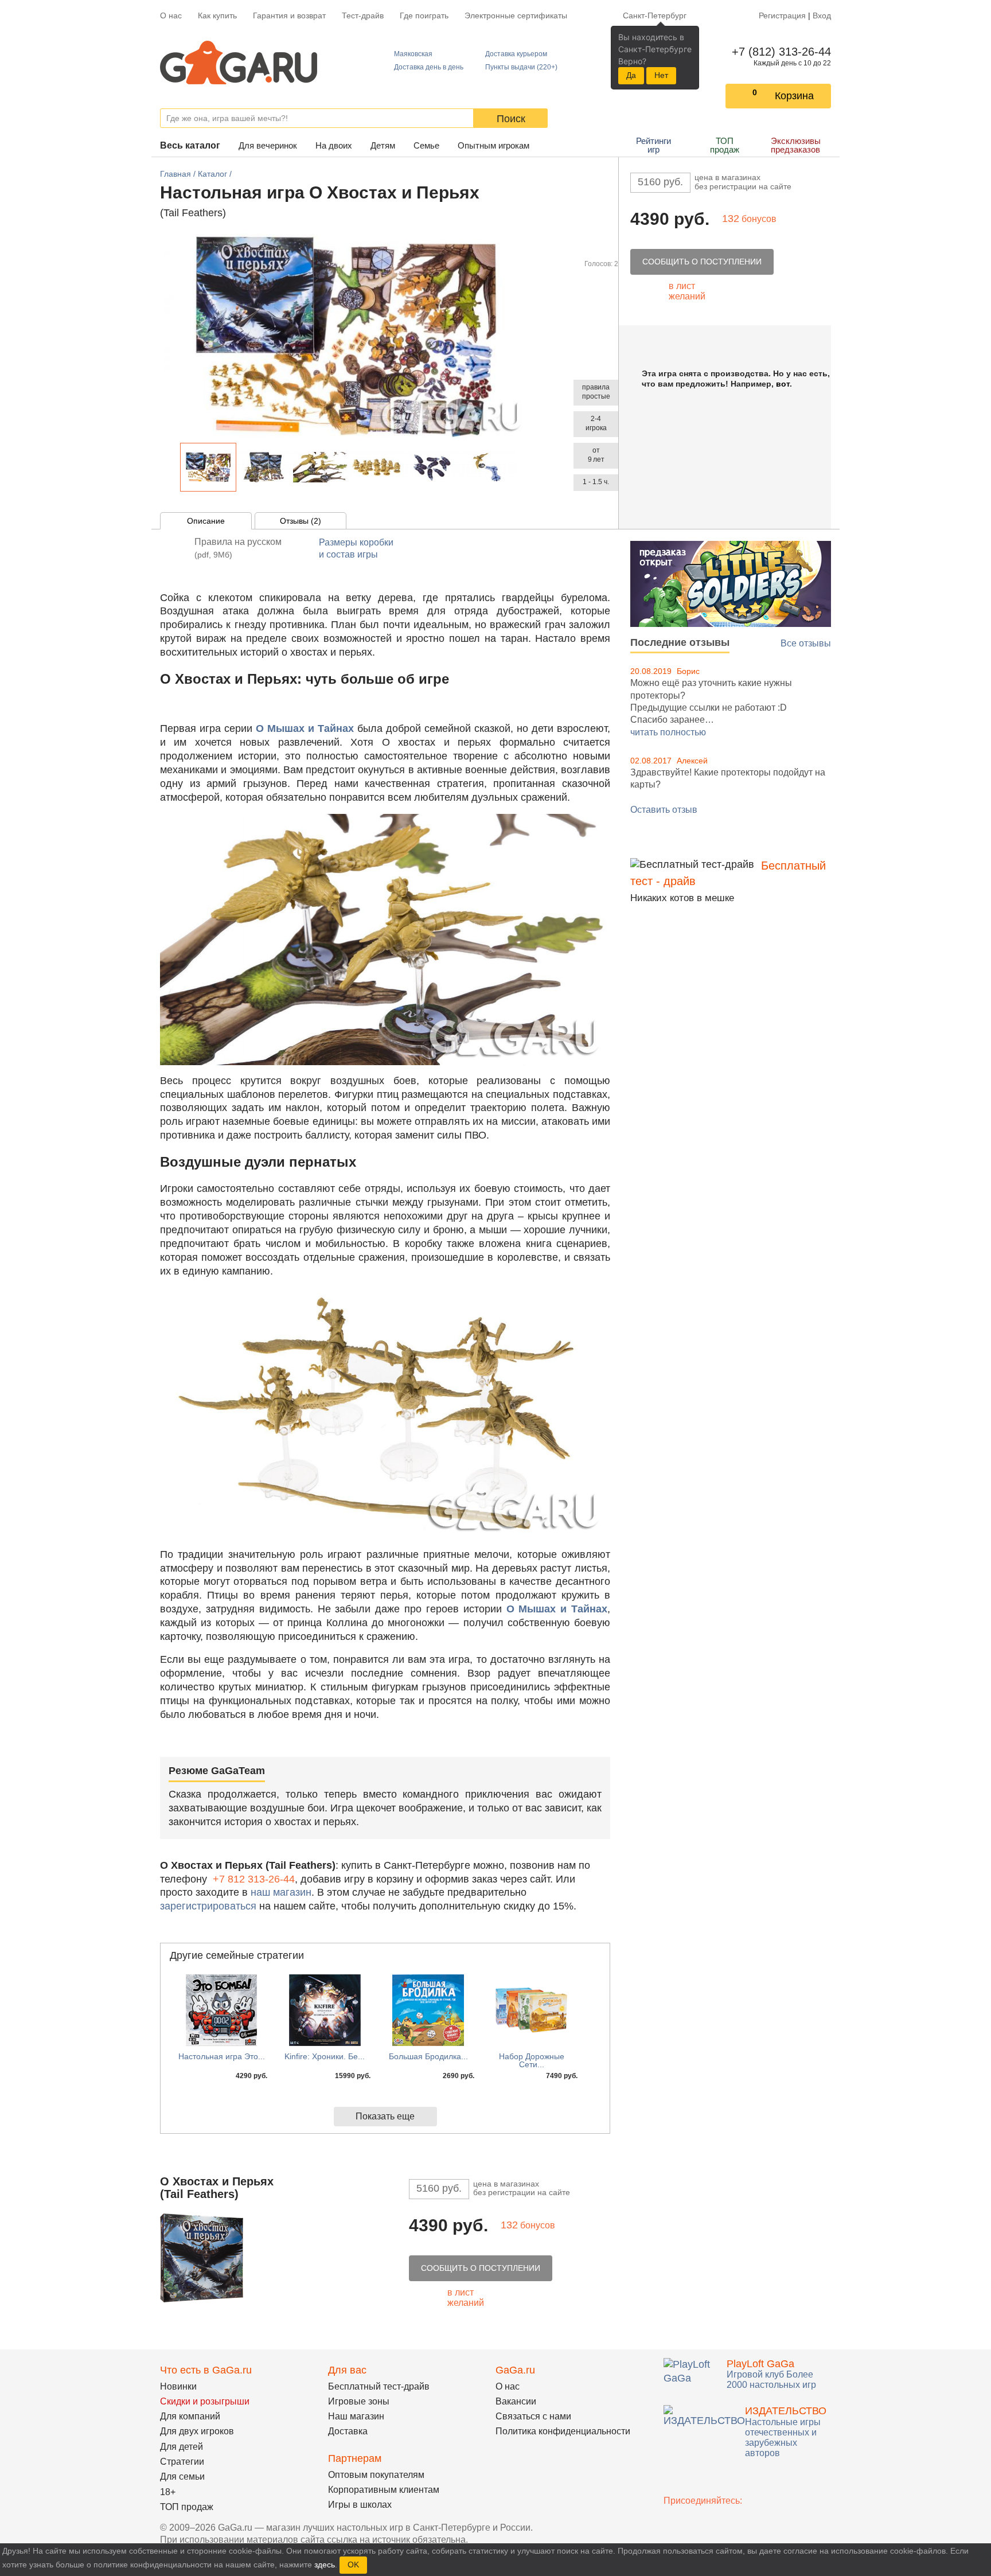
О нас (171, 15)
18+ (168, 2492)
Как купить (217, 15)
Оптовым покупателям (376, 2475)
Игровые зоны (359, 2401)
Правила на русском (238, 548)
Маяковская (413, 54)
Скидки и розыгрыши (205, 2401)
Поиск (511, 119)
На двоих (334, 145)
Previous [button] (174, 467)
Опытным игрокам (493, 145)
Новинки (178, 2386)
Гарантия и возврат (289, 15)
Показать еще (385, 2116)
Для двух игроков (197, 2431)
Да (631, 75)
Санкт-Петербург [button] (655, 15)
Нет (661, 75)
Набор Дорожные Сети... (532, 2060)
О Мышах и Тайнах (305, 728)
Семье (426, 145)
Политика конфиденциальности (563, 2431)
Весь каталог (190, 145)
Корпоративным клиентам (384, 2490)
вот (783, 384)
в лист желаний (687, 291)
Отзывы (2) (301, 521)
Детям (383, 145)
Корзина (794, 96)
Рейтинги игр (653, 145)
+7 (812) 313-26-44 (779, 52)
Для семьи (182, 2476)
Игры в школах (360, 2505)
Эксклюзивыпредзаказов (796, 145)
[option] (208, 467)
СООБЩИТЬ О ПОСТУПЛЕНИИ (702, 262)
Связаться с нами (533, 2416)
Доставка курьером (516, 54)
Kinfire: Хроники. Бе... (325, 2056)
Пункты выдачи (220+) (521, 67)
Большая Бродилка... (428, 2056)
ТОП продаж (725, 145)
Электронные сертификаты (516, 15)
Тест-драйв (363, 15)
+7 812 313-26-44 (254, 1879)
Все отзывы (806, 643)
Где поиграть (424, 15)
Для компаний (190, 2416)
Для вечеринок (268, 145)
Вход (822, 15)
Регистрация (782, 15)
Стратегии (182, 2462)
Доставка (348, 2431)
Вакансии (516, 2401)
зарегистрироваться (208, 1906)
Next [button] (523, 467)
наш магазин (281, 1892)
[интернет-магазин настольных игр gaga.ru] (239, 62)
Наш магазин (356, 2416)
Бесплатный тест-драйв (379, 2386)
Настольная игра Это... (222, 2056)
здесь (325, 2565)
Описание (206, 521)
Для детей (182, 2447)
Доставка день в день (429, 67)
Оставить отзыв (664, 810)
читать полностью (668, 732)
